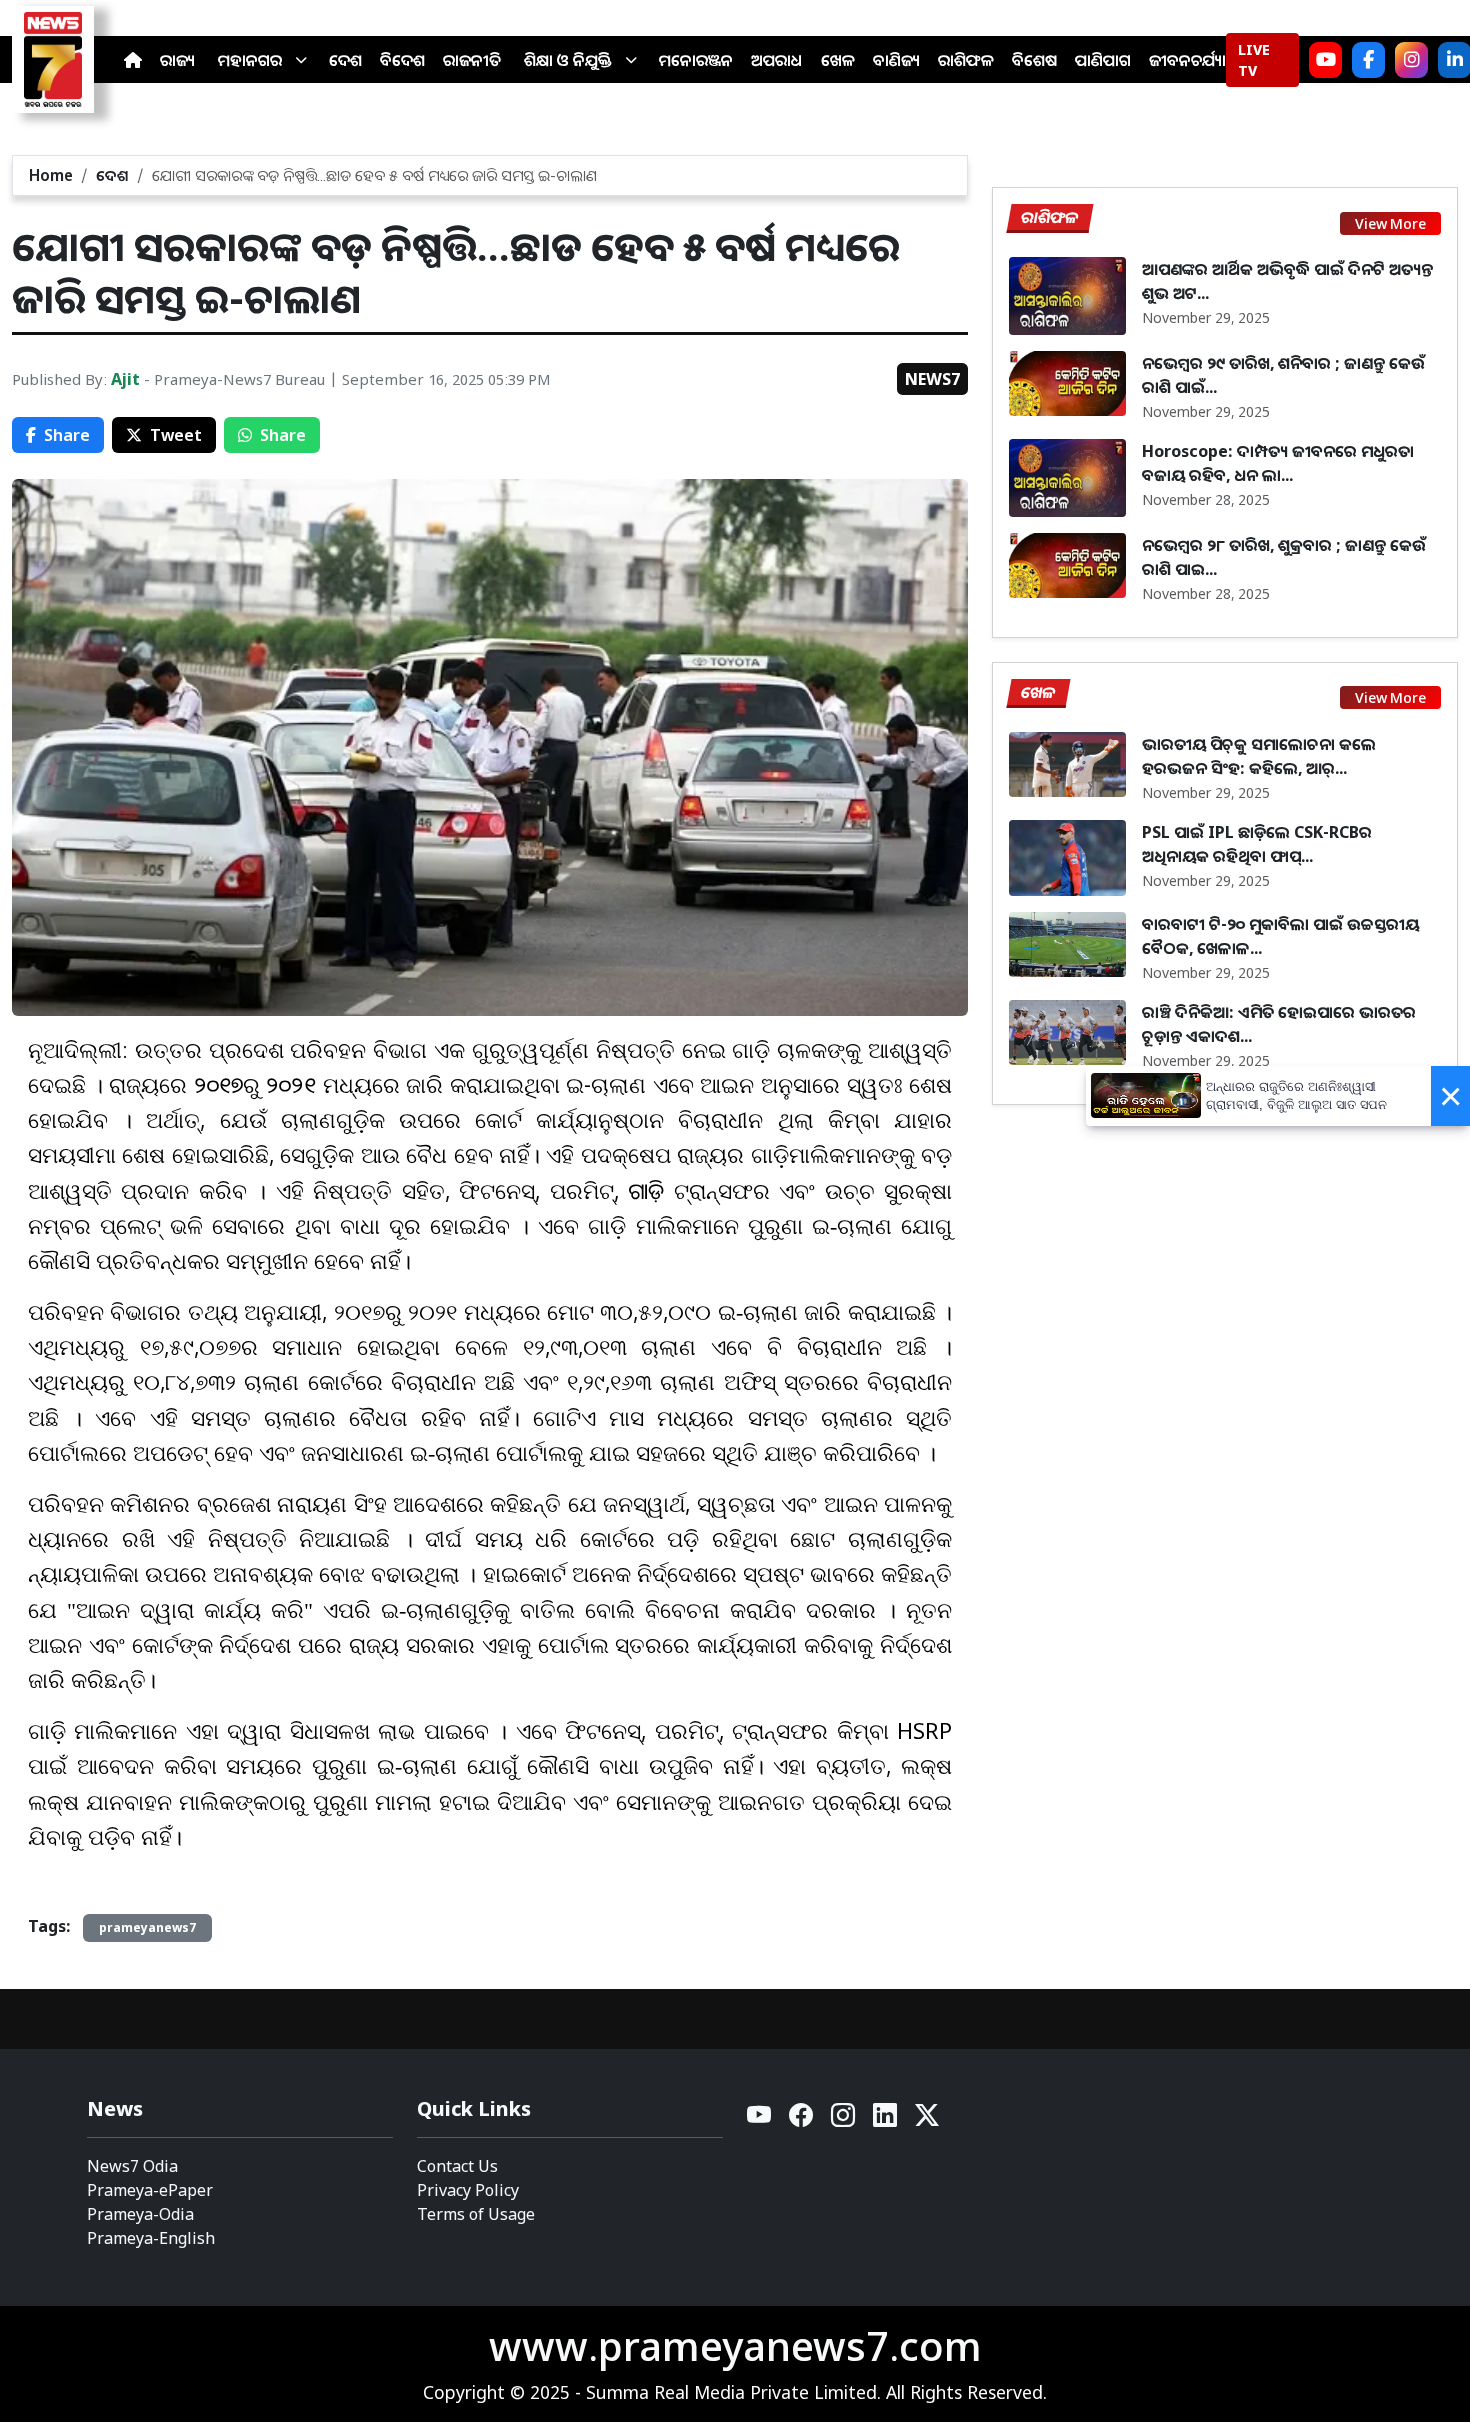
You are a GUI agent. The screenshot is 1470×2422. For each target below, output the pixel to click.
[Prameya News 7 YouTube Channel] (1325, 60)
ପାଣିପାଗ (1103, 60)
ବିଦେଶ (402, 60)
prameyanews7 (147, 1927)
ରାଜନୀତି (472, 60)
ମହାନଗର (250, 60)
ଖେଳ (838, 60)
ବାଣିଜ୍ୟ (896, 60)
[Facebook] (1368, 60)
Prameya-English (151, 2238)
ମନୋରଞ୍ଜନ (696, 60)
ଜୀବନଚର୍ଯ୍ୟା (1187, 60)
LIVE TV (1254, 60)
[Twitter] (927, 2120)
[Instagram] (1411, 60)
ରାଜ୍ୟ (177, 60)
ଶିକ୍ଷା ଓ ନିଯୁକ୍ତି (568, 60)
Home (51, 175)
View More (1390, 223)
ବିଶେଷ (1034, 60)
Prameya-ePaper (150, 2190)
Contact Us (457, 2166)
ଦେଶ (345, 60)
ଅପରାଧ (777, 60)
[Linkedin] (886, 2120)
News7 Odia (132, 2166)
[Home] (133, 60)
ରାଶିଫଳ (966, 60)
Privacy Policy (468, 2190)
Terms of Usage (476, 2214)
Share (67, 435)
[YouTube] (760, 2120)
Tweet (176, 435)
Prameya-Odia (140, 2214)
